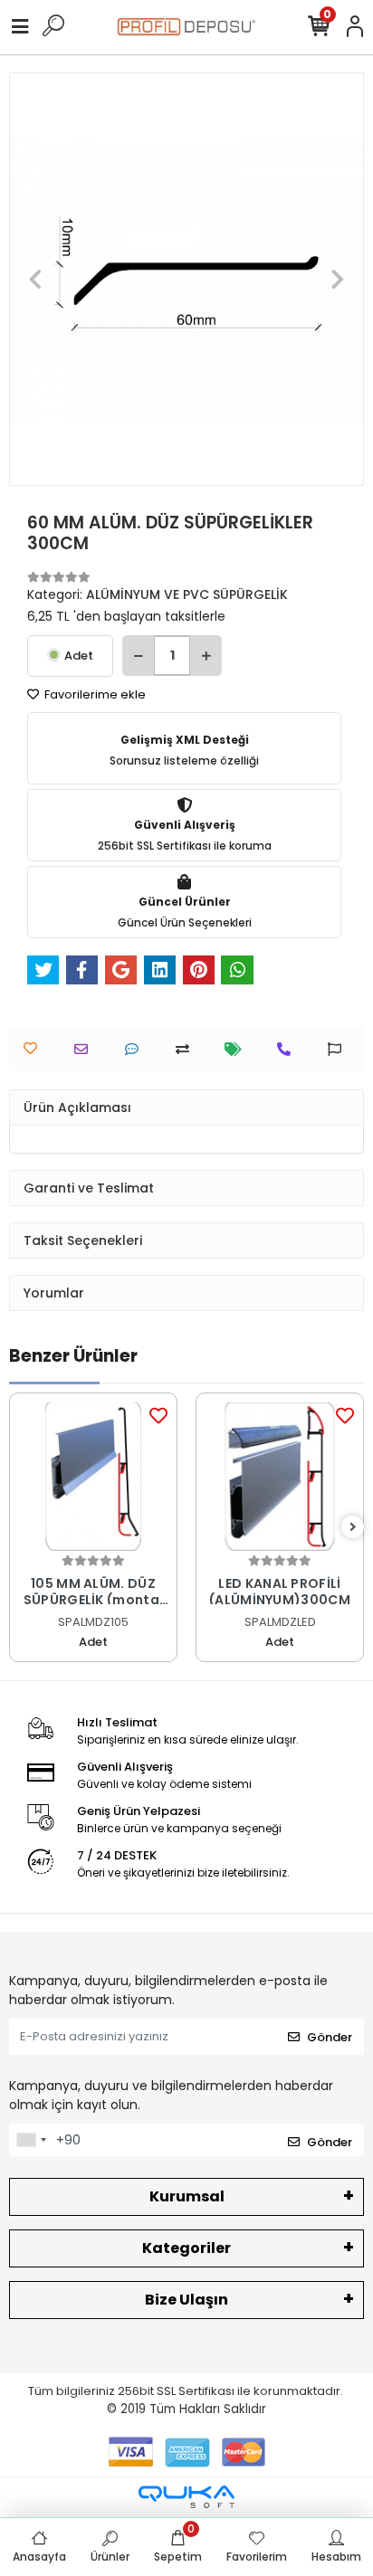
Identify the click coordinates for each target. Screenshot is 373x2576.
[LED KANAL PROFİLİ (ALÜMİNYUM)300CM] (280, 1477)
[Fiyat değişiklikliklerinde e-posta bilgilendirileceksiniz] (238, 1049)
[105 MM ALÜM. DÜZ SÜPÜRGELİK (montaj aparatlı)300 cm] (93, 1477)
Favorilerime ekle (94, 694)
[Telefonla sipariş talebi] (288, 1049)
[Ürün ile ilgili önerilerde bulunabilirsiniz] (339, 1049)
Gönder (330, 2037)
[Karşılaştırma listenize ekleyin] (187, 1049)
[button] (36, 279)
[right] (353, 1528)
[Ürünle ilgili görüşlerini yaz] (136, 1049)
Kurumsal (187, 2196)
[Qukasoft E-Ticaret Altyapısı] (186, 2497)
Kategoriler (186, 2248)
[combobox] (31, 2140)
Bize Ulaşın (186, 2300)
